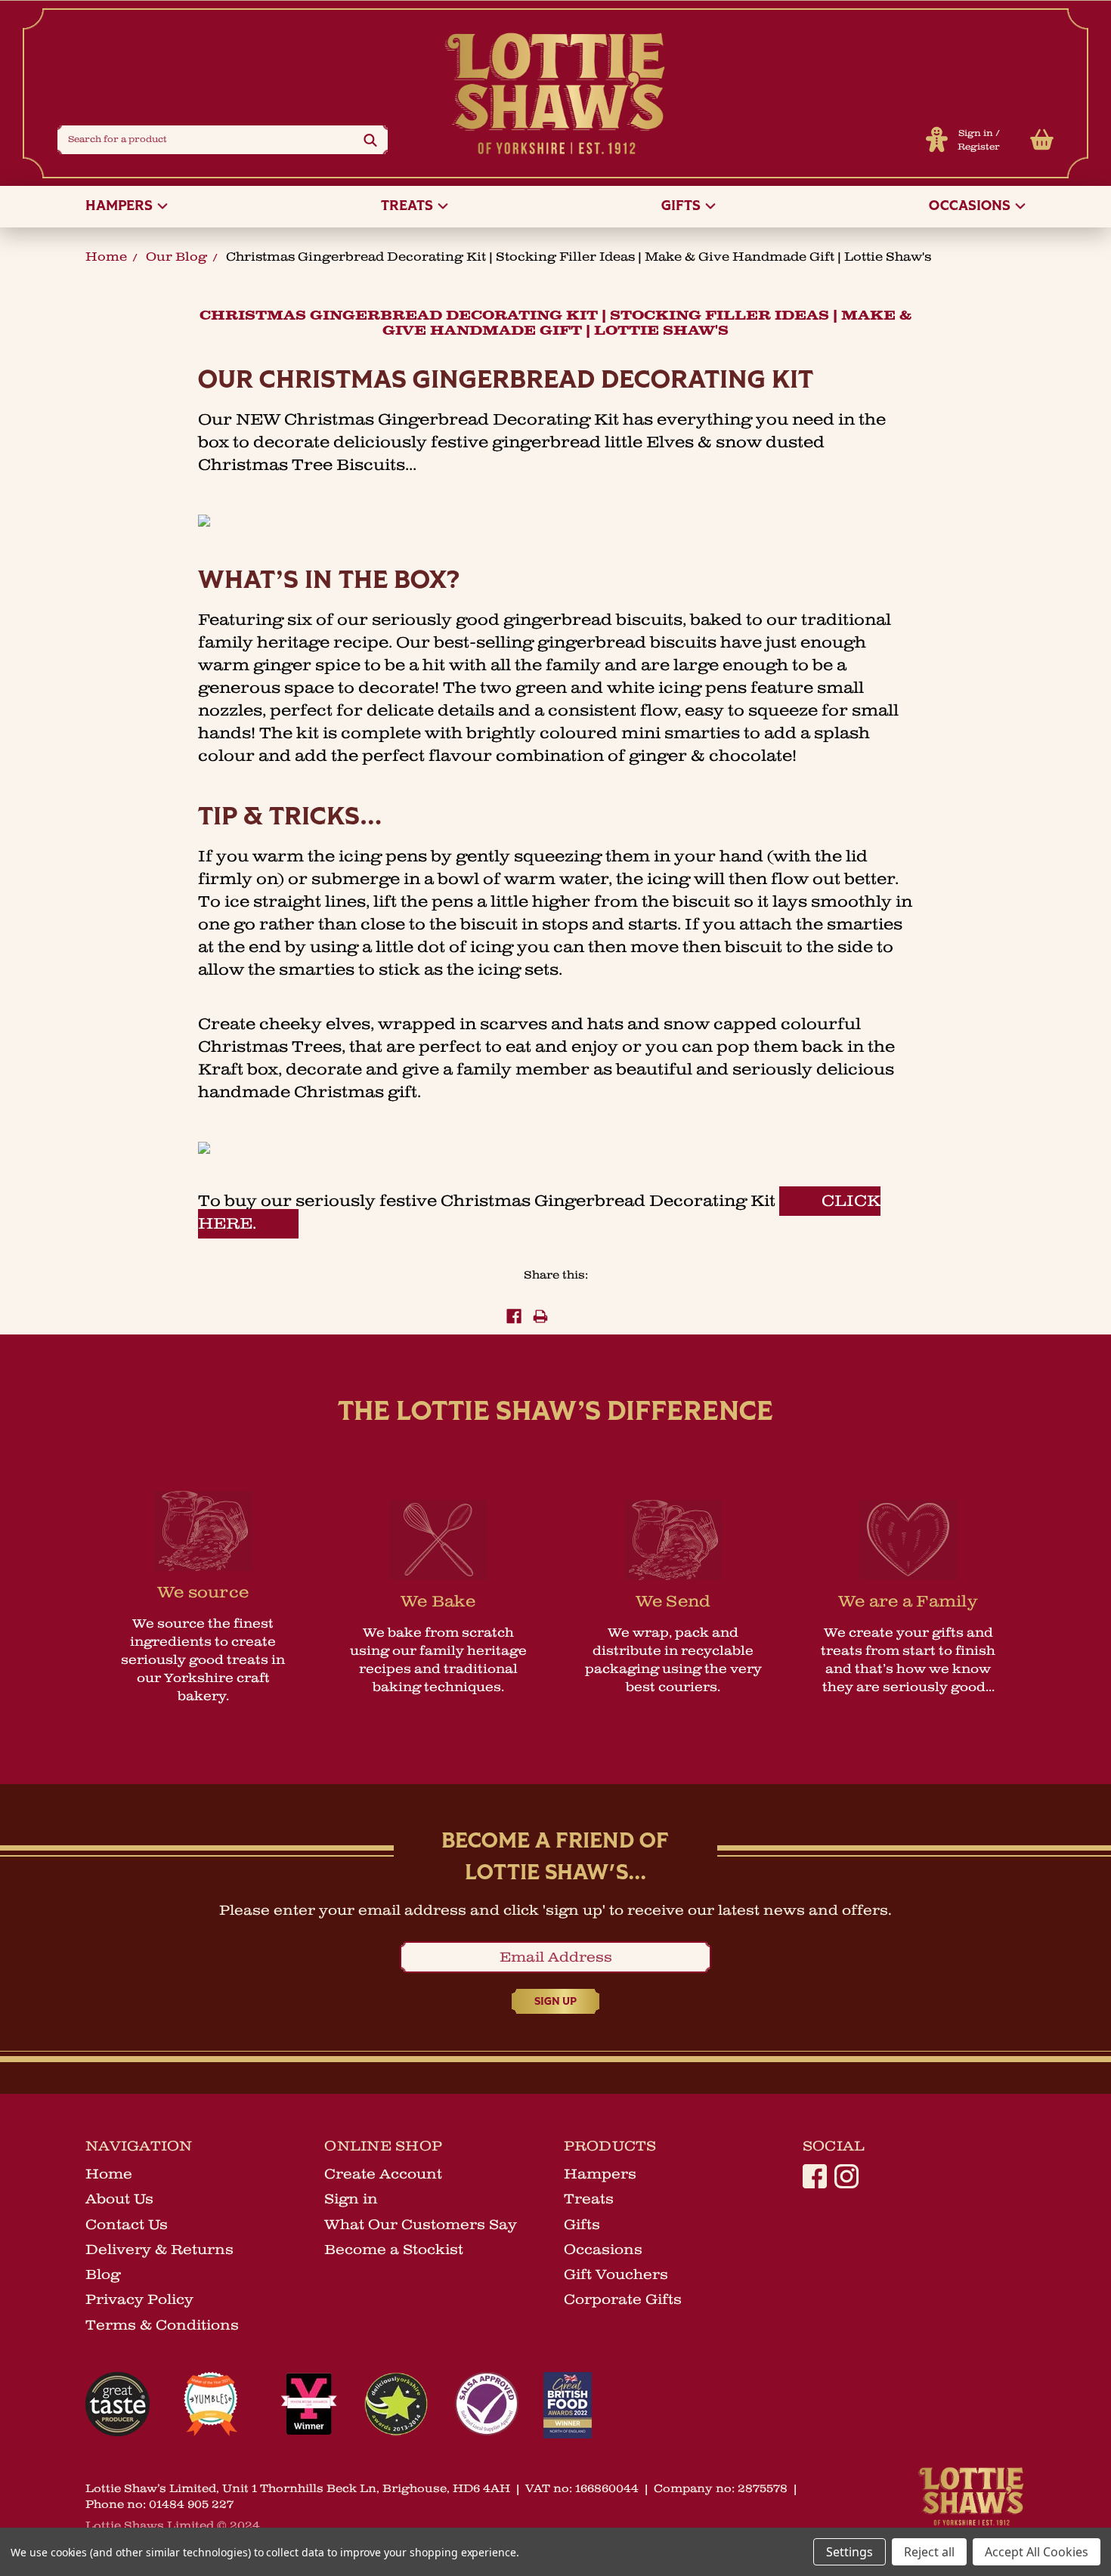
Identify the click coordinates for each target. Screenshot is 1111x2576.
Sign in (976, 133)
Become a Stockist (394, 2250)
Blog (103, 2274)
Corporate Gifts (623, 2299)
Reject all (929, 2552)
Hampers (121, 207)
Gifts (682, 207)
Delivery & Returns (159, 2250)
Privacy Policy (139, 2299)
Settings (849, 2552)
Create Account (383, 2174)
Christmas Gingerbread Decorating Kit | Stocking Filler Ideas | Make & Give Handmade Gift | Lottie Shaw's (555, 323)
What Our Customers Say (421, 2225)
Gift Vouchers (616, 2274)
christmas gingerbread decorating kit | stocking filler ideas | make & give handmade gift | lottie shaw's (579, 257)
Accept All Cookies (1037, 2552)
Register (979, 147)
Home (106, 257)
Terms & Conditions (162, 2325)
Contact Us (127, 2225)
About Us (119, 2199)
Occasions (971, 207)
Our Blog (176, 257)
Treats (409, 207)
